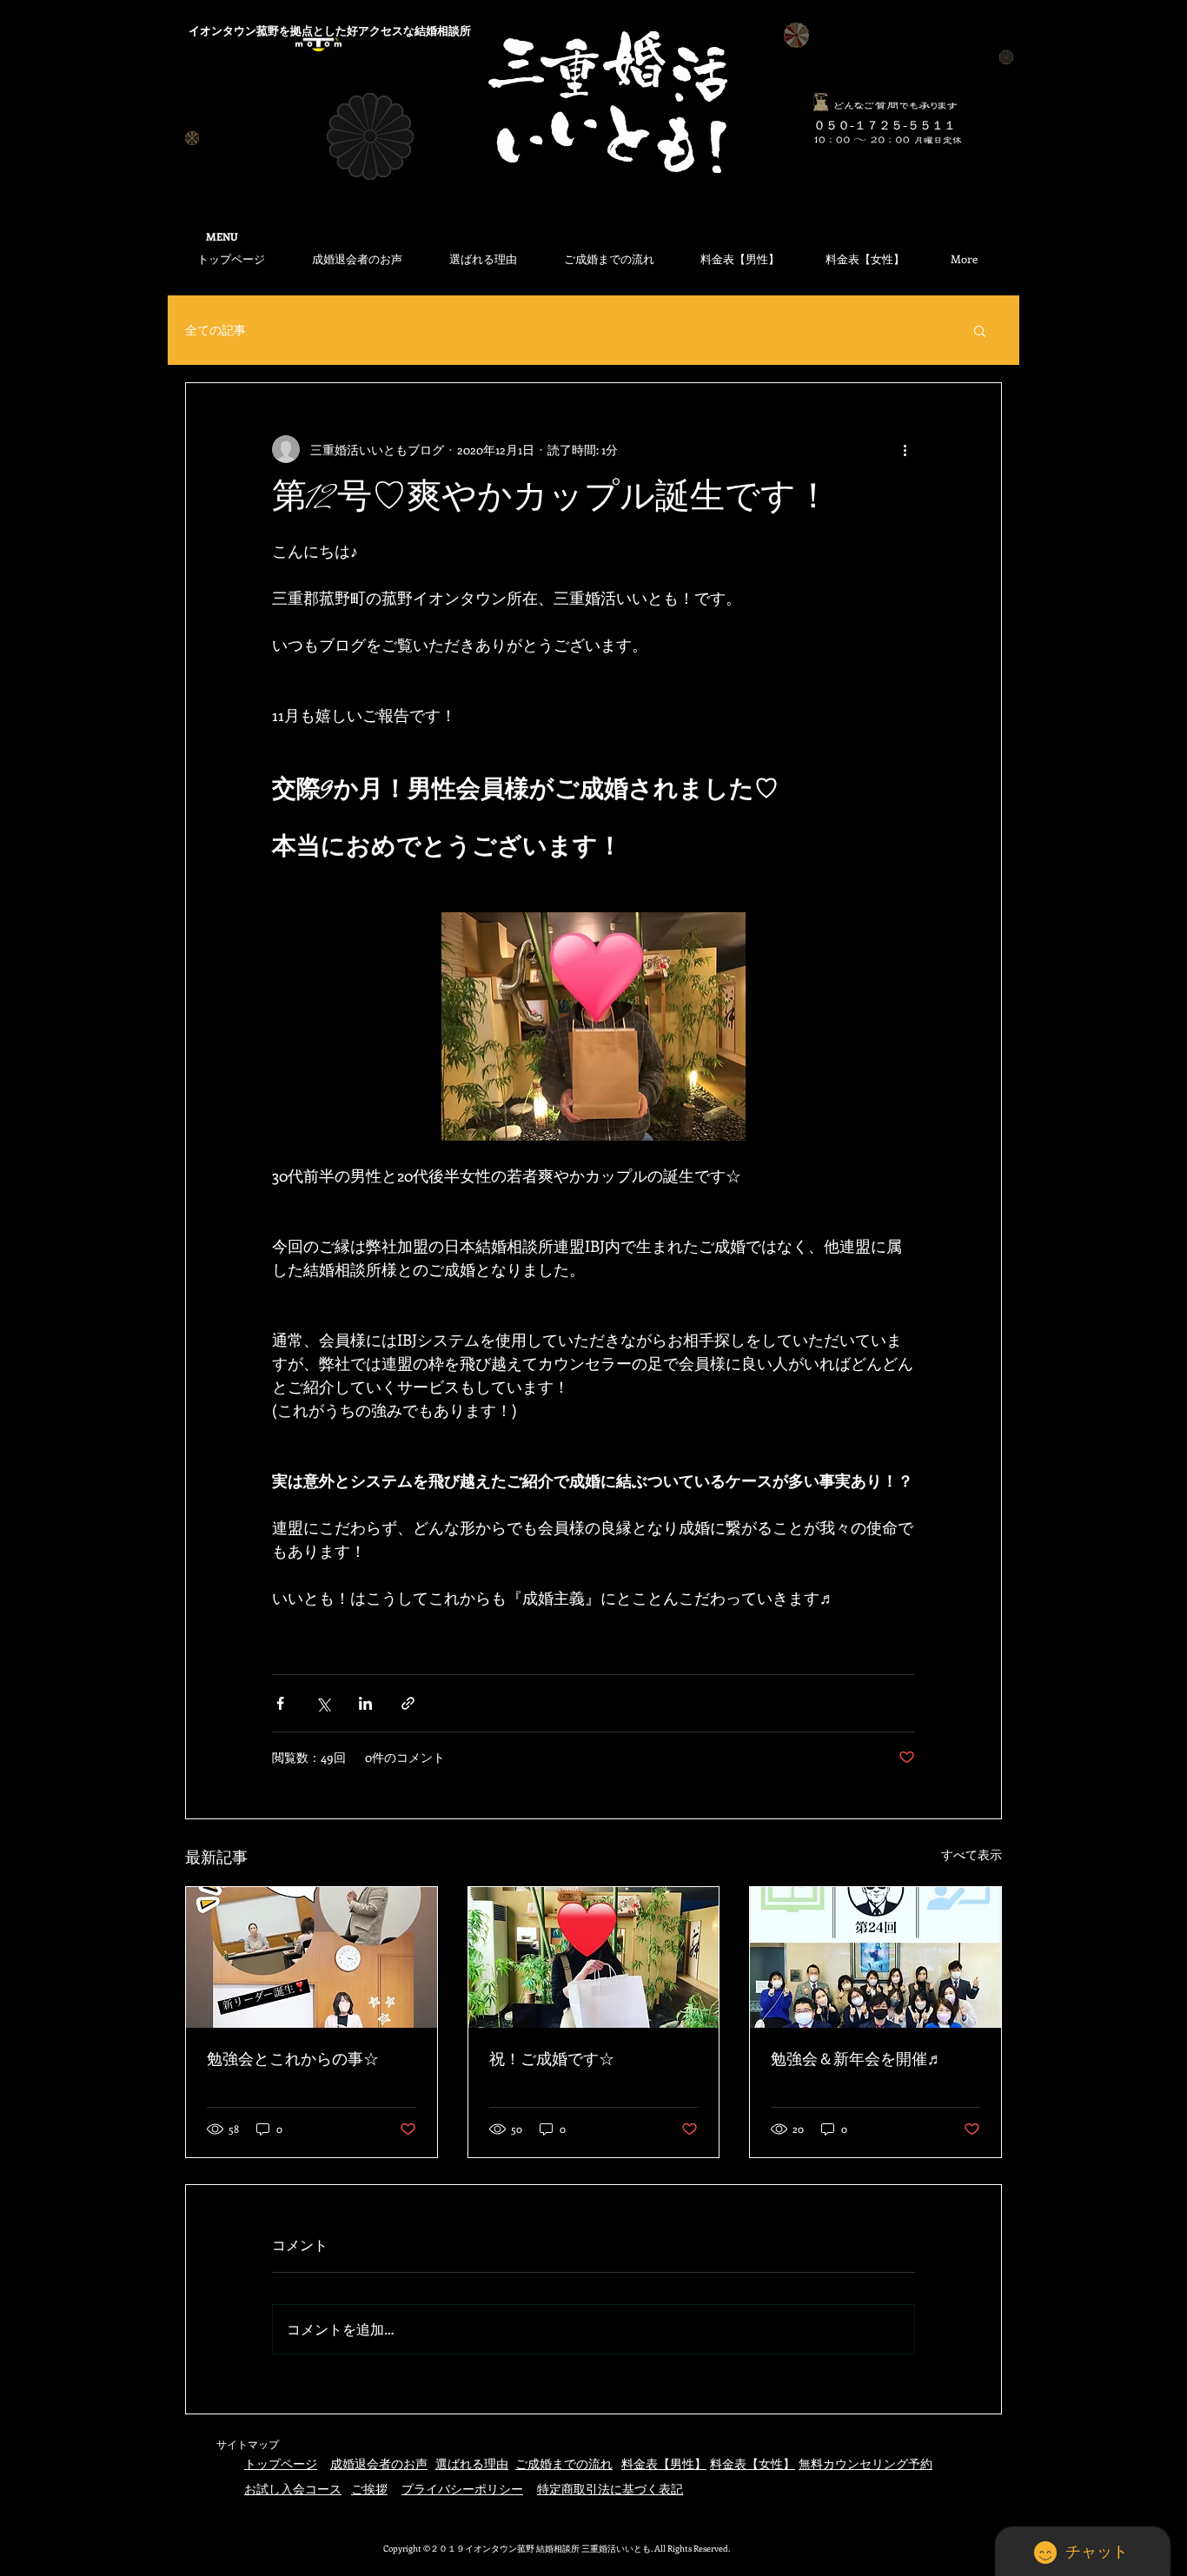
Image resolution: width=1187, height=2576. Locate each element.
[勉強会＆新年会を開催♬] (875, 1957)
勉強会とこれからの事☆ (293, 2061)
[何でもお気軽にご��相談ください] (820, 102)
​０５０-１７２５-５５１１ (885, 125)
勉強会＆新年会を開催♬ (857, 2061)
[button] (980, 330)
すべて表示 (971, 1854)
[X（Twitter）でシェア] (323, 1703)
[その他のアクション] (905, 449)
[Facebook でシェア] (280, 1703)
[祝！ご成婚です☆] (594, 1957)
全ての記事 (216, 330)
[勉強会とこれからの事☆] (312, 1957)
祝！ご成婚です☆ (552, 2061)
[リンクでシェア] (408, 1703)
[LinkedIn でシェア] (365, 1703)
